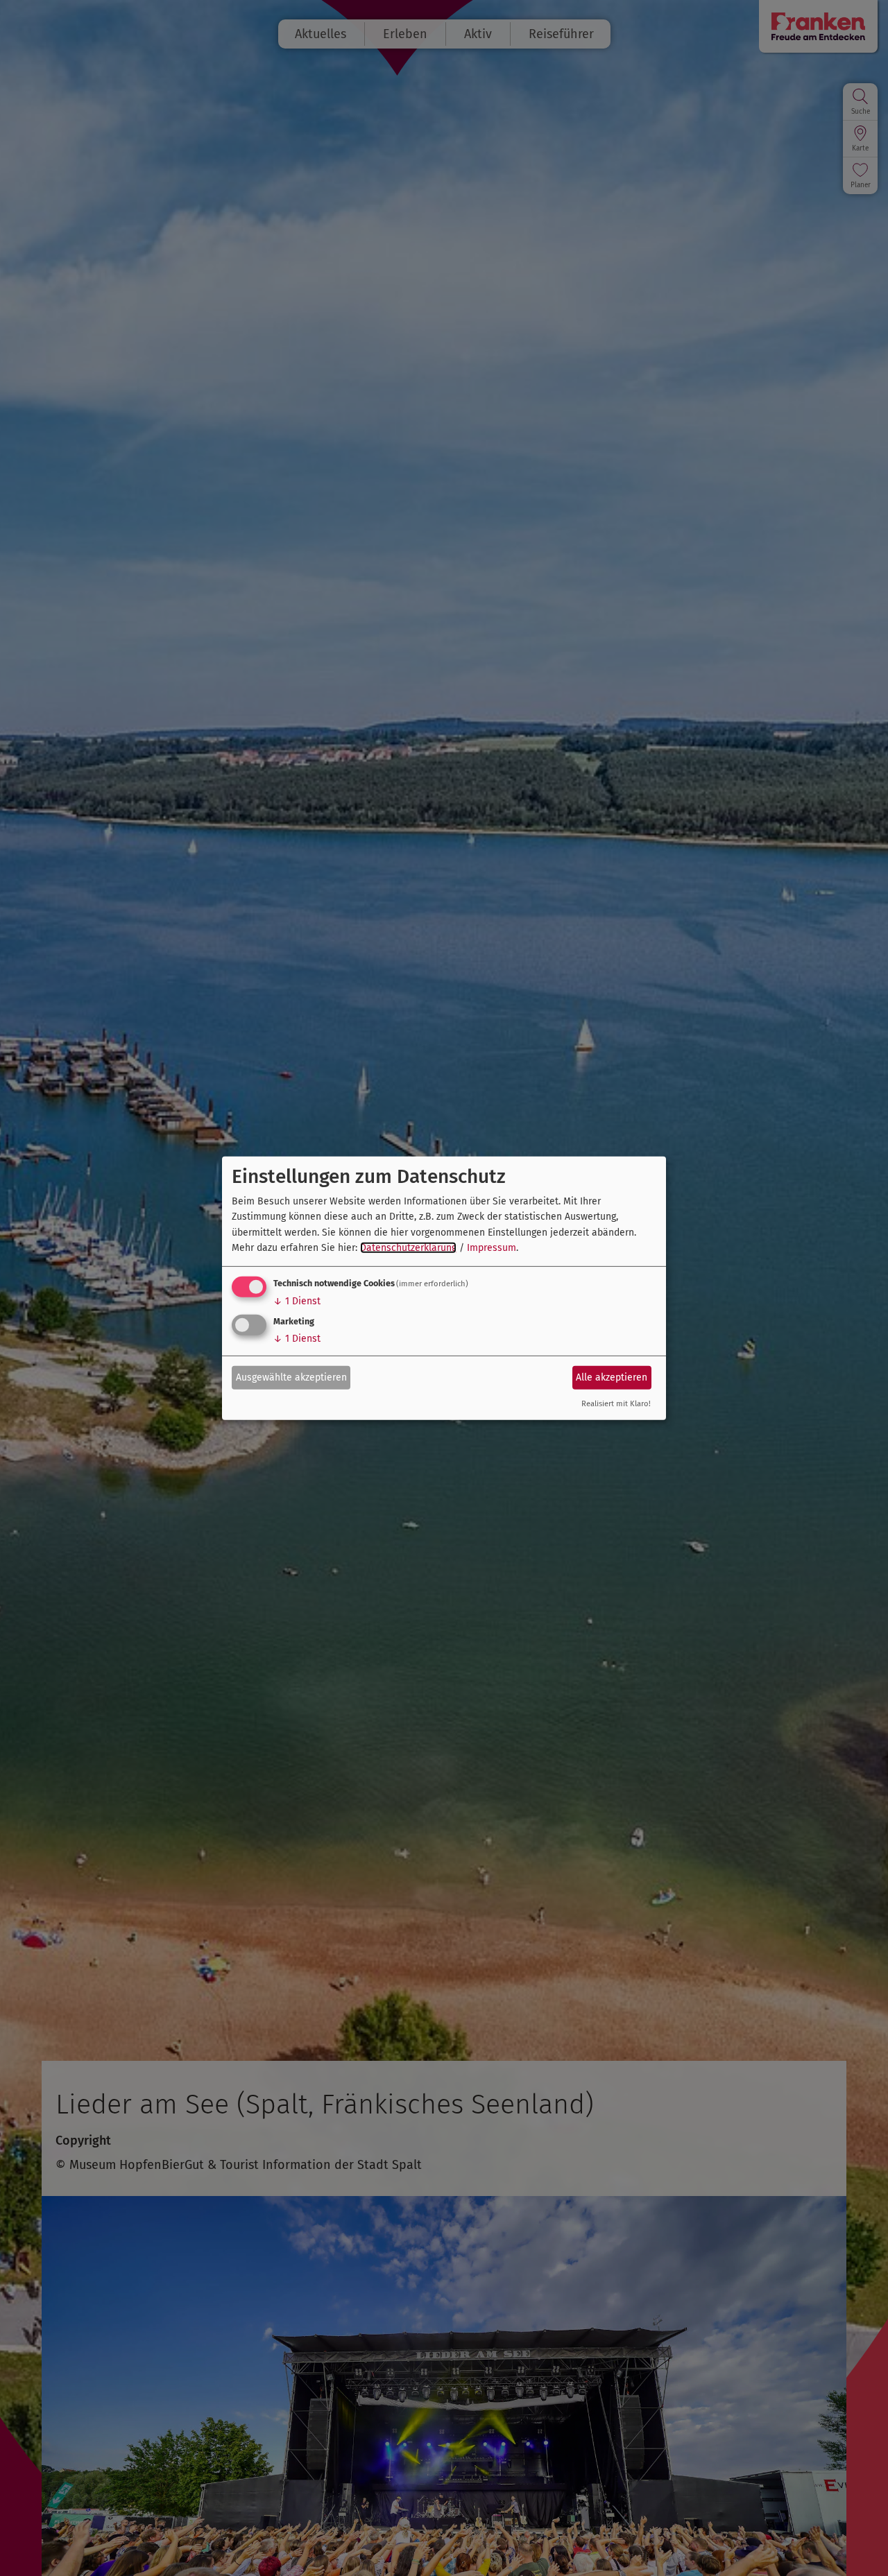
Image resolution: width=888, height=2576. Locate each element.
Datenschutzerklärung (408, 1248)
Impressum (492, 1248)
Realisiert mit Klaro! (616, 1404)
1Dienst (297, 1301)
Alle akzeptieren (612, 1377)
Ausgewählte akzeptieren (291, 1377)
